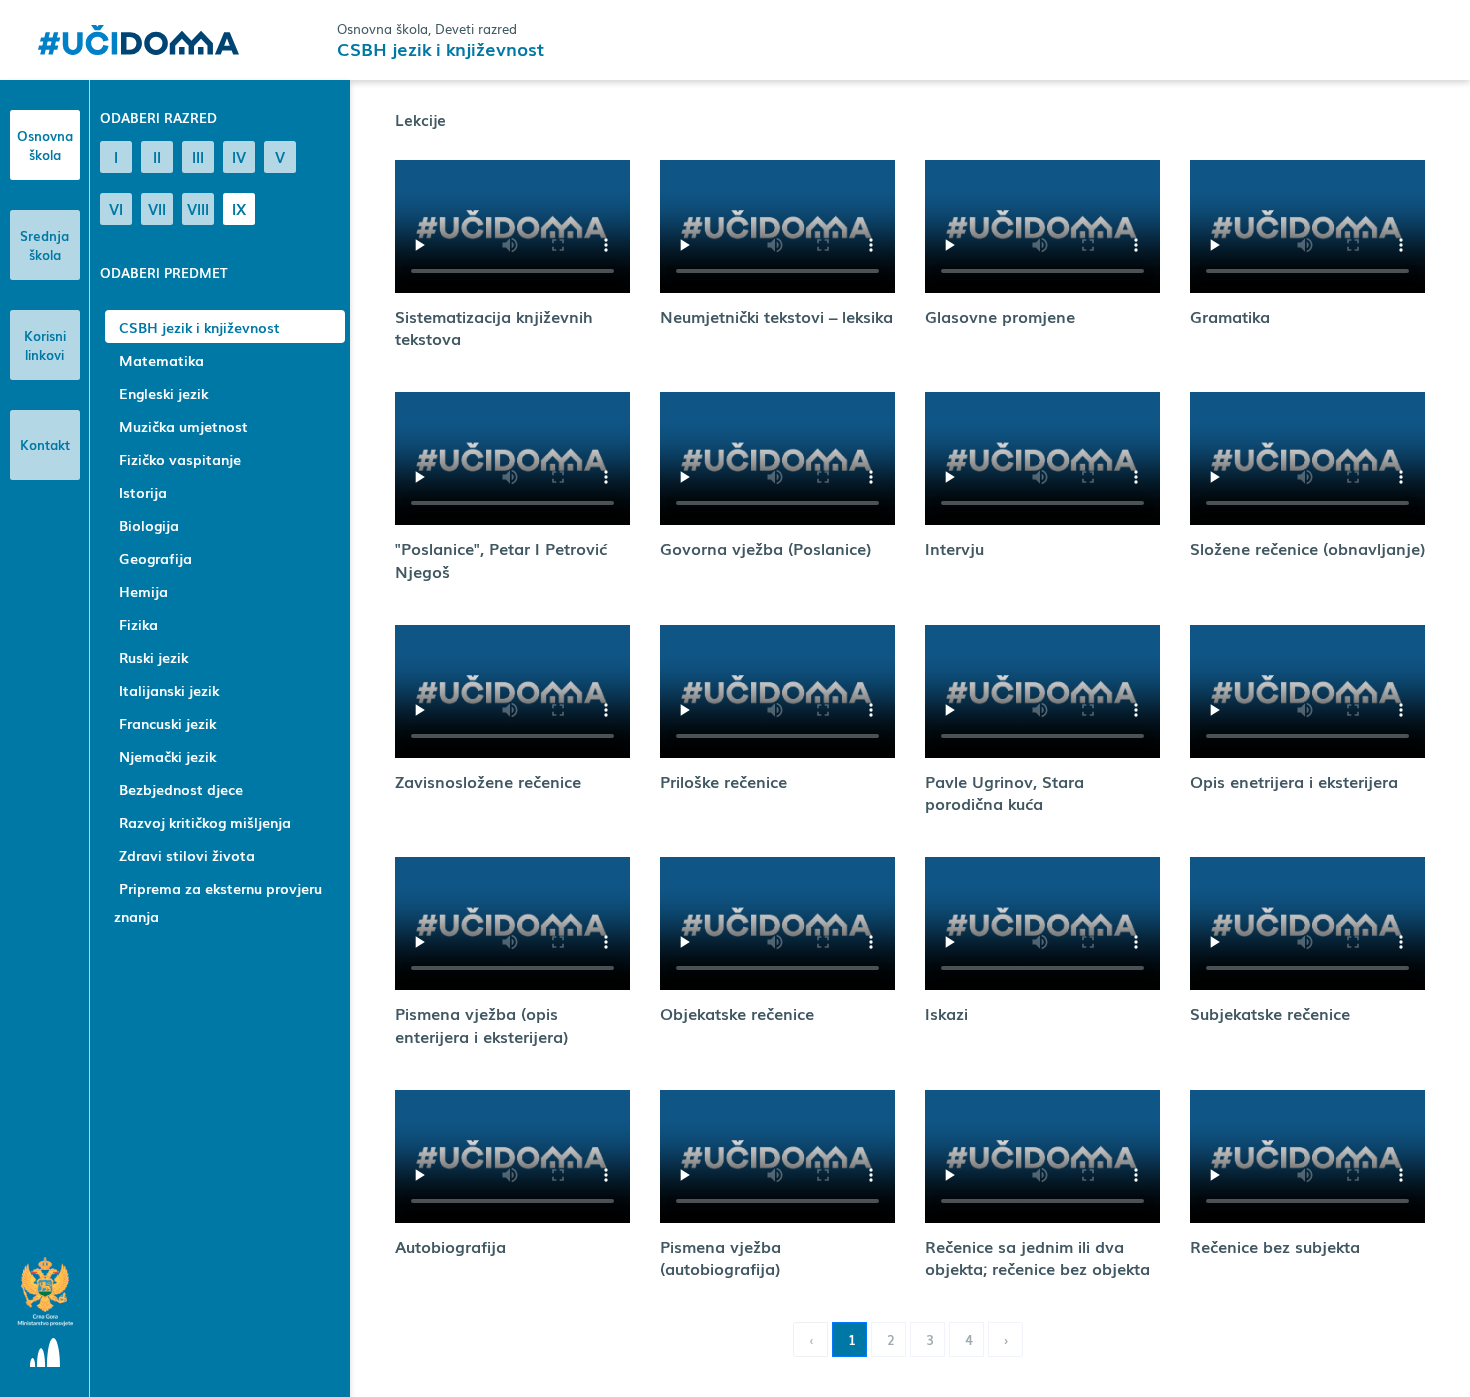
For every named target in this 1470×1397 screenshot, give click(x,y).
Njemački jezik (167, 756)
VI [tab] (116, 208)
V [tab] (280, 156)
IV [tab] (239, 156)
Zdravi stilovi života (187, 855)
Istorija (143, 492)
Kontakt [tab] (45, 444)
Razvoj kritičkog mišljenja (205, 822)
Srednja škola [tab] (44, 245)
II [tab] (157, 156)
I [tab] (116, 156)
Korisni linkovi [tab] (45, 345)
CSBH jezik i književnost (199, 327)
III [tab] (198, 156)
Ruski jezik (153, 657)
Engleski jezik (163, 393)
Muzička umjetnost (183, 426)
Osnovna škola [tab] (45, 145)
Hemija (143, 591)
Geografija (155, 558)
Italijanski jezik (169, 690)
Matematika (161, 360)
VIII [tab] (198, 208)
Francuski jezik (167, 723)
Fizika (138, 624)
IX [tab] (239, 208)
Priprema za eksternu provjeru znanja (218, 902)
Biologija (149, 525)
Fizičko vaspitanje (180, 459)
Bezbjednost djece (181, 789)
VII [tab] (157, 208)
